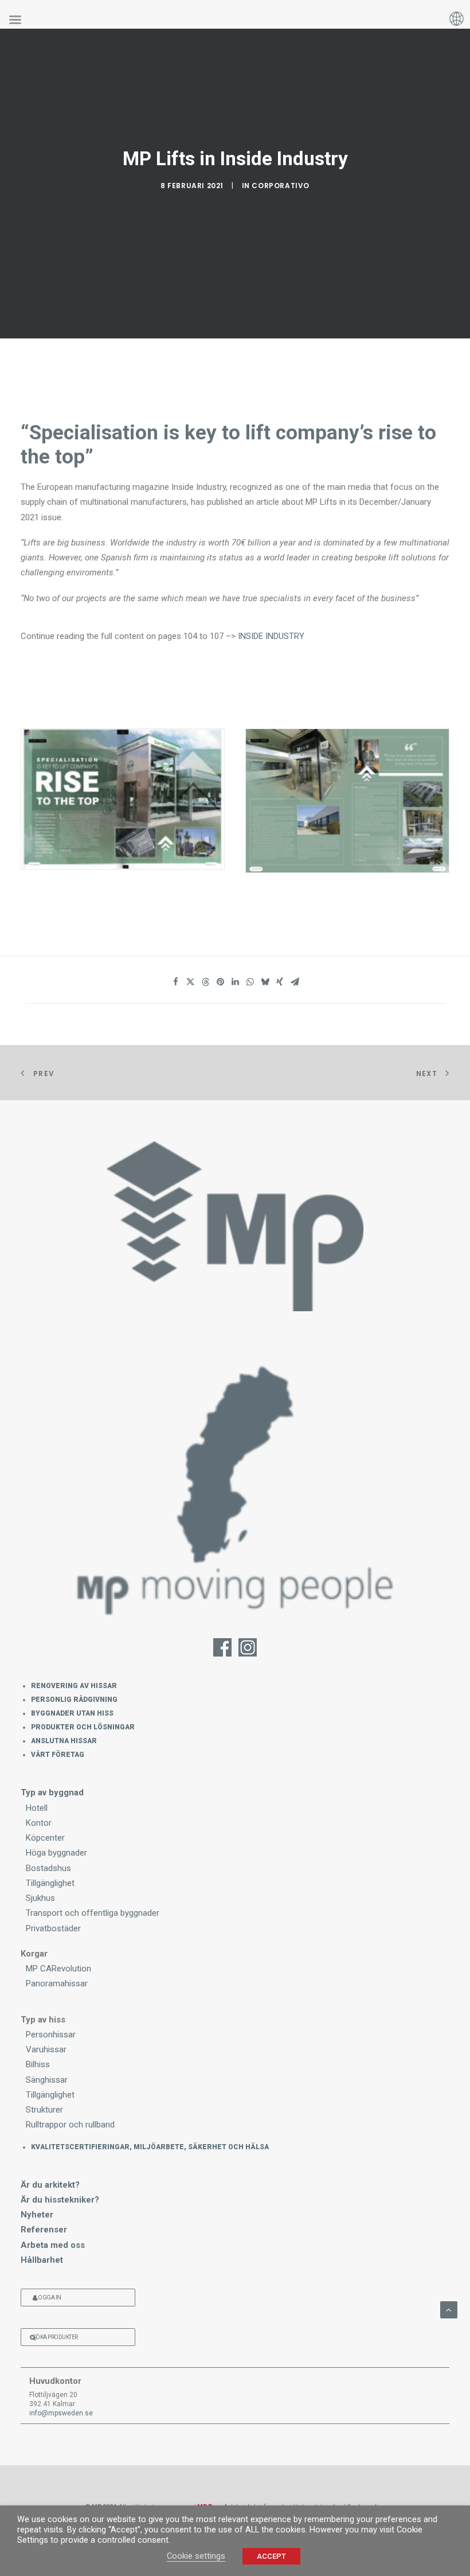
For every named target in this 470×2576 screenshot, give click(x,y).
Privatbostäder (53, 1928)
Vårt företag (58, 1755)
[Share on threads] (205, 982)
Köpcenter (45, 1838)
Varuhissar (46, 2049)
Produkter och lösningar (83, 1727)
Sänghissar (47, 2080)
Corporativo (281, 186)
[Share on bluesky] (265, 982)
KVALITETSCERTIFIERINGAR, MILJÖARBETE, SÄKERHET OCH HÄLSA (150, 2147)
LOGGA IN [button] (48, 2298)
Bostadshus (48, 1868)
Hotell (37, 1808)
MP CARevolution (58, 1969)
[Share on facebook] (175, 982)
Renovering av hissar (74, 1686)
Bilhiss (38, 2064)
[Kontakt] (235, 1486)
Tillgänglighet (50, 1883)
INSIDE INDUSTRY (271, 636)
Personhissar (51, 2035)
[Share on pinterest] (220, 982)
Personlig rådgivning (74, 1700)
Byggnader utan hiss (72, 1713)
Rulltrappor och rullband (70, 2125)
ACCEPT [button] (271, 2556)
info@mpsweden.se (61, 2413)
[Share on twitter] (190, 982)
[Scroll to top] (449, 2309)
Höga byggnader (56, 1853)
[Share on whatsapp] (250, 982)
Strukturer (44, 2110)
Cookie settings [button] (196, 2556)
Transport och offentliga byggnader (93, 1913)
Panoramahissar (57, 1983)
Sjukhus (40, 1898)
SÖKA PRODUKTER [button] (56, 2337)
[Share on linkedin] (235, 982)
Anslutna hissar (64, 1741)
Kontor (39, 1823)
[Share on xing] (280, 982)
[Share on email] (295, 982)
